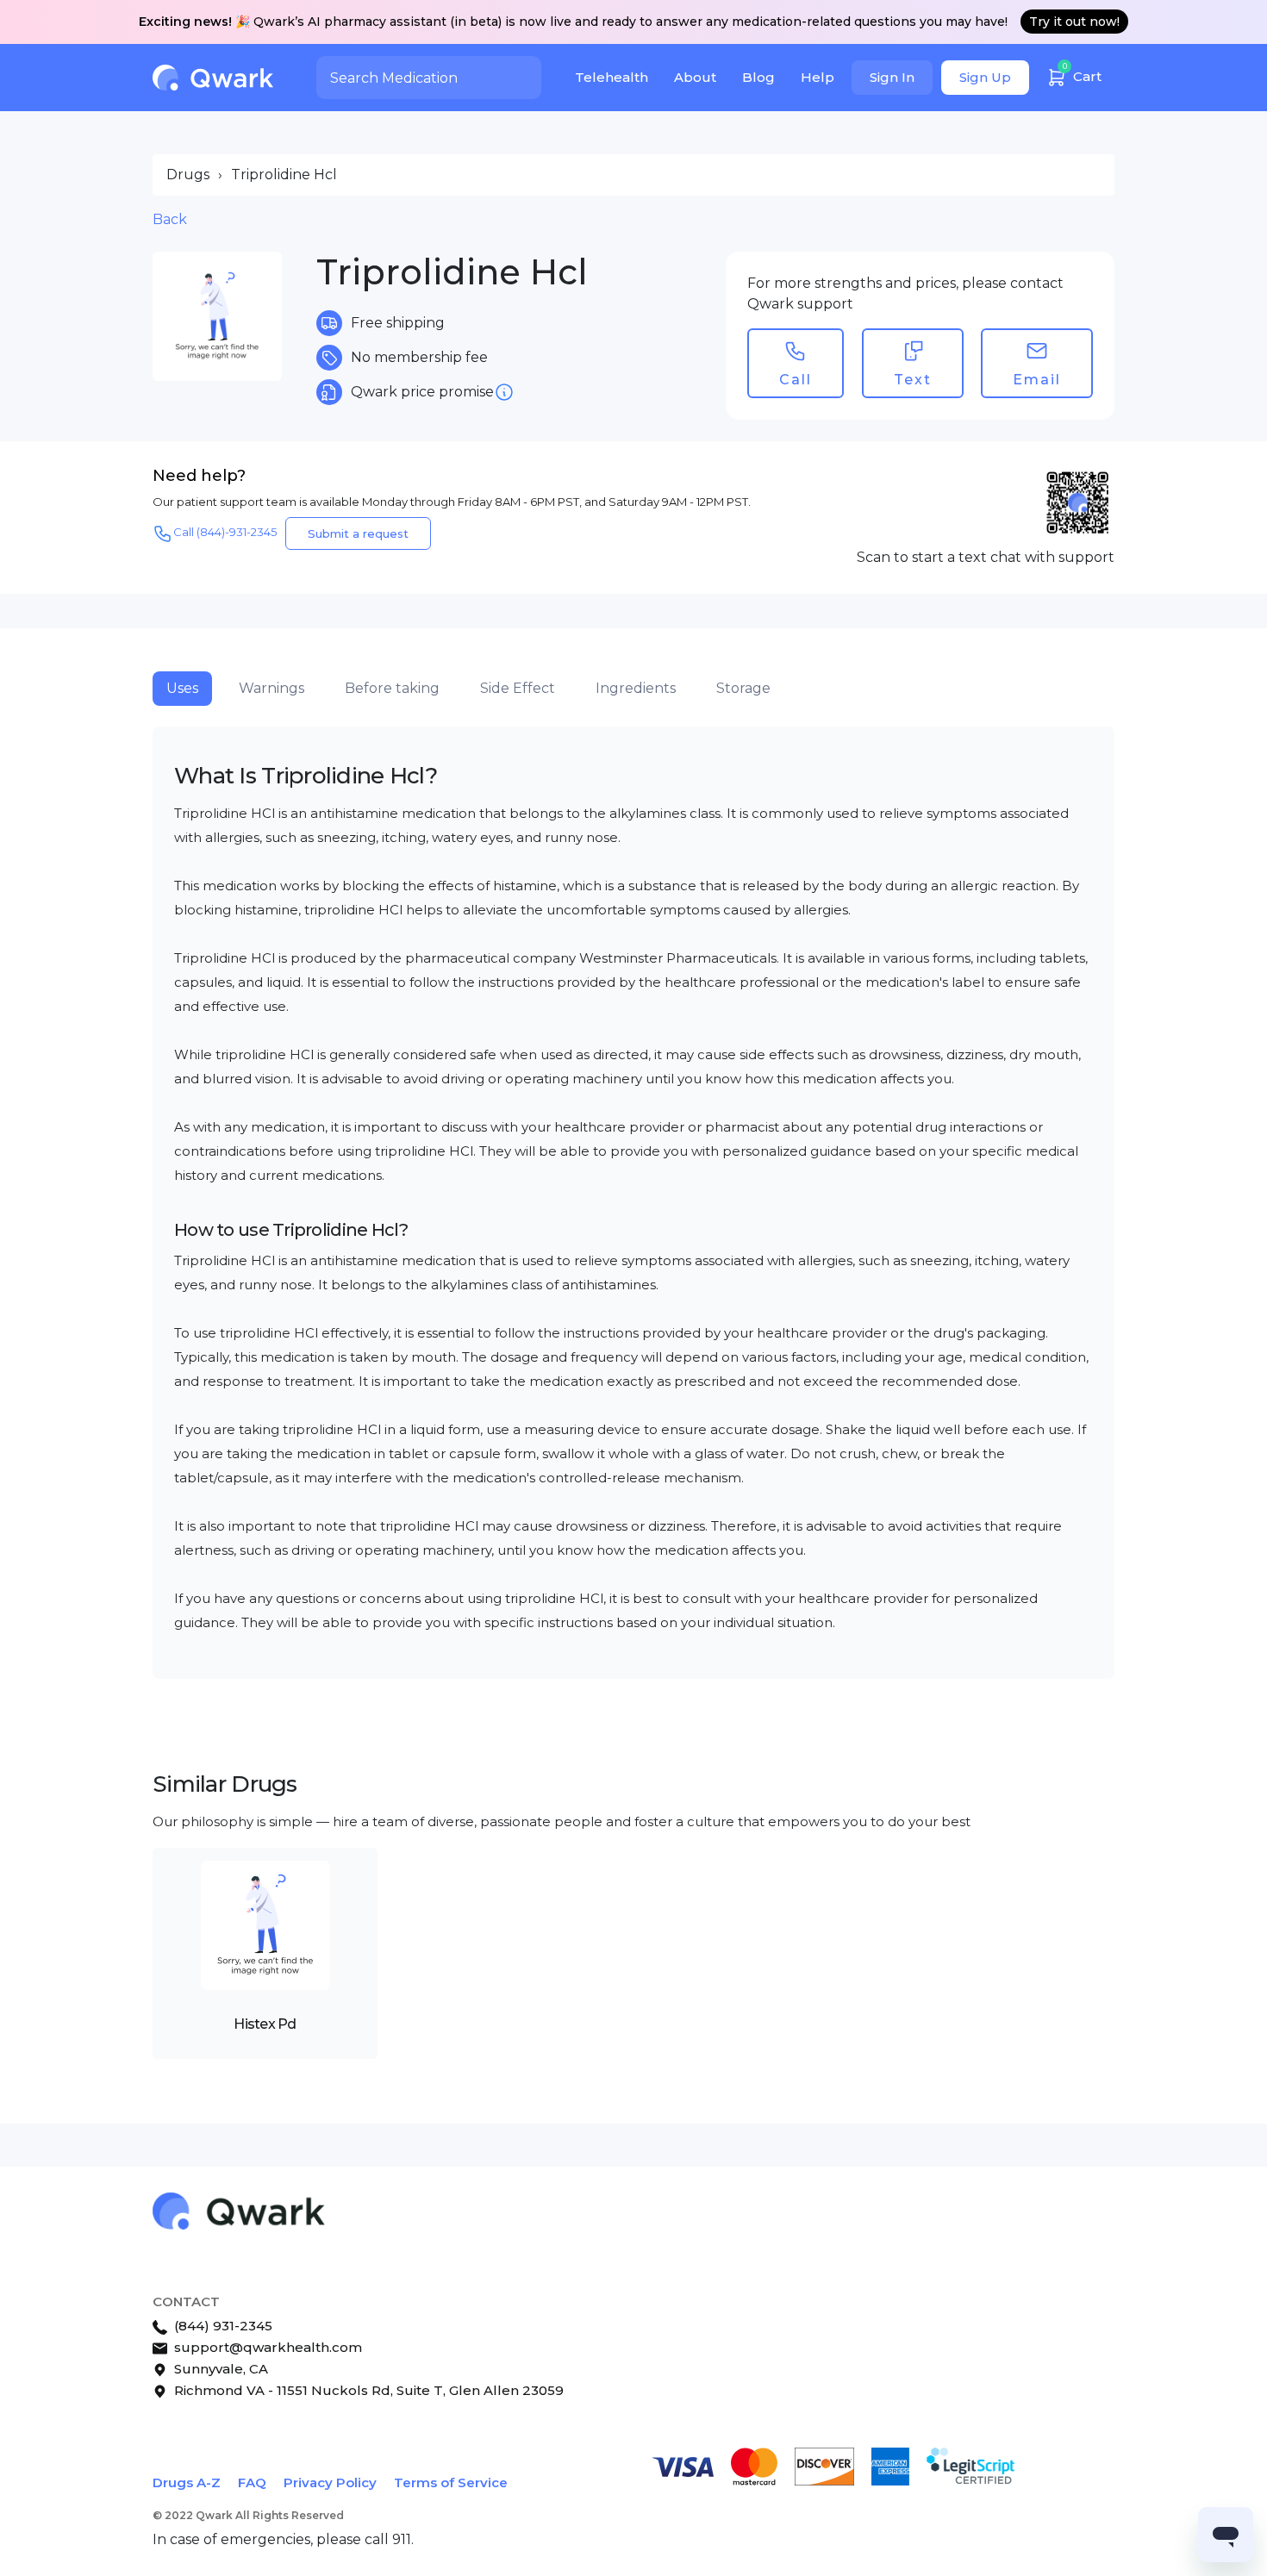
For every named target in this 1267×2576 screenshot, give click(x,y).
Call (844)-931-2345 (225, 532)
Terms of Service (451, 2482)
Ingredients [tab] (636, 688)
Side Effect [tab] (518, 688)
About (695, 77)
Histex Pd (265, 2024)
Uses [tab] (182, 688)
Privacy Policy (330, 2482)
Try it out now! (1074, 22)
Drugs (188, 175)
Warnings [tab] (271, 688)
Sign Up (985, 77)
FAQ (252, 2482)
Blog (758, 77)
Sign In (892, 77)
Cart (1083, 73)
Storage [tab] (743, 688)
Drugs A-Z (187, 2482)
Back (170, 219)
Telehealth (612, 77)
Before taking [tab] (392, 688)
